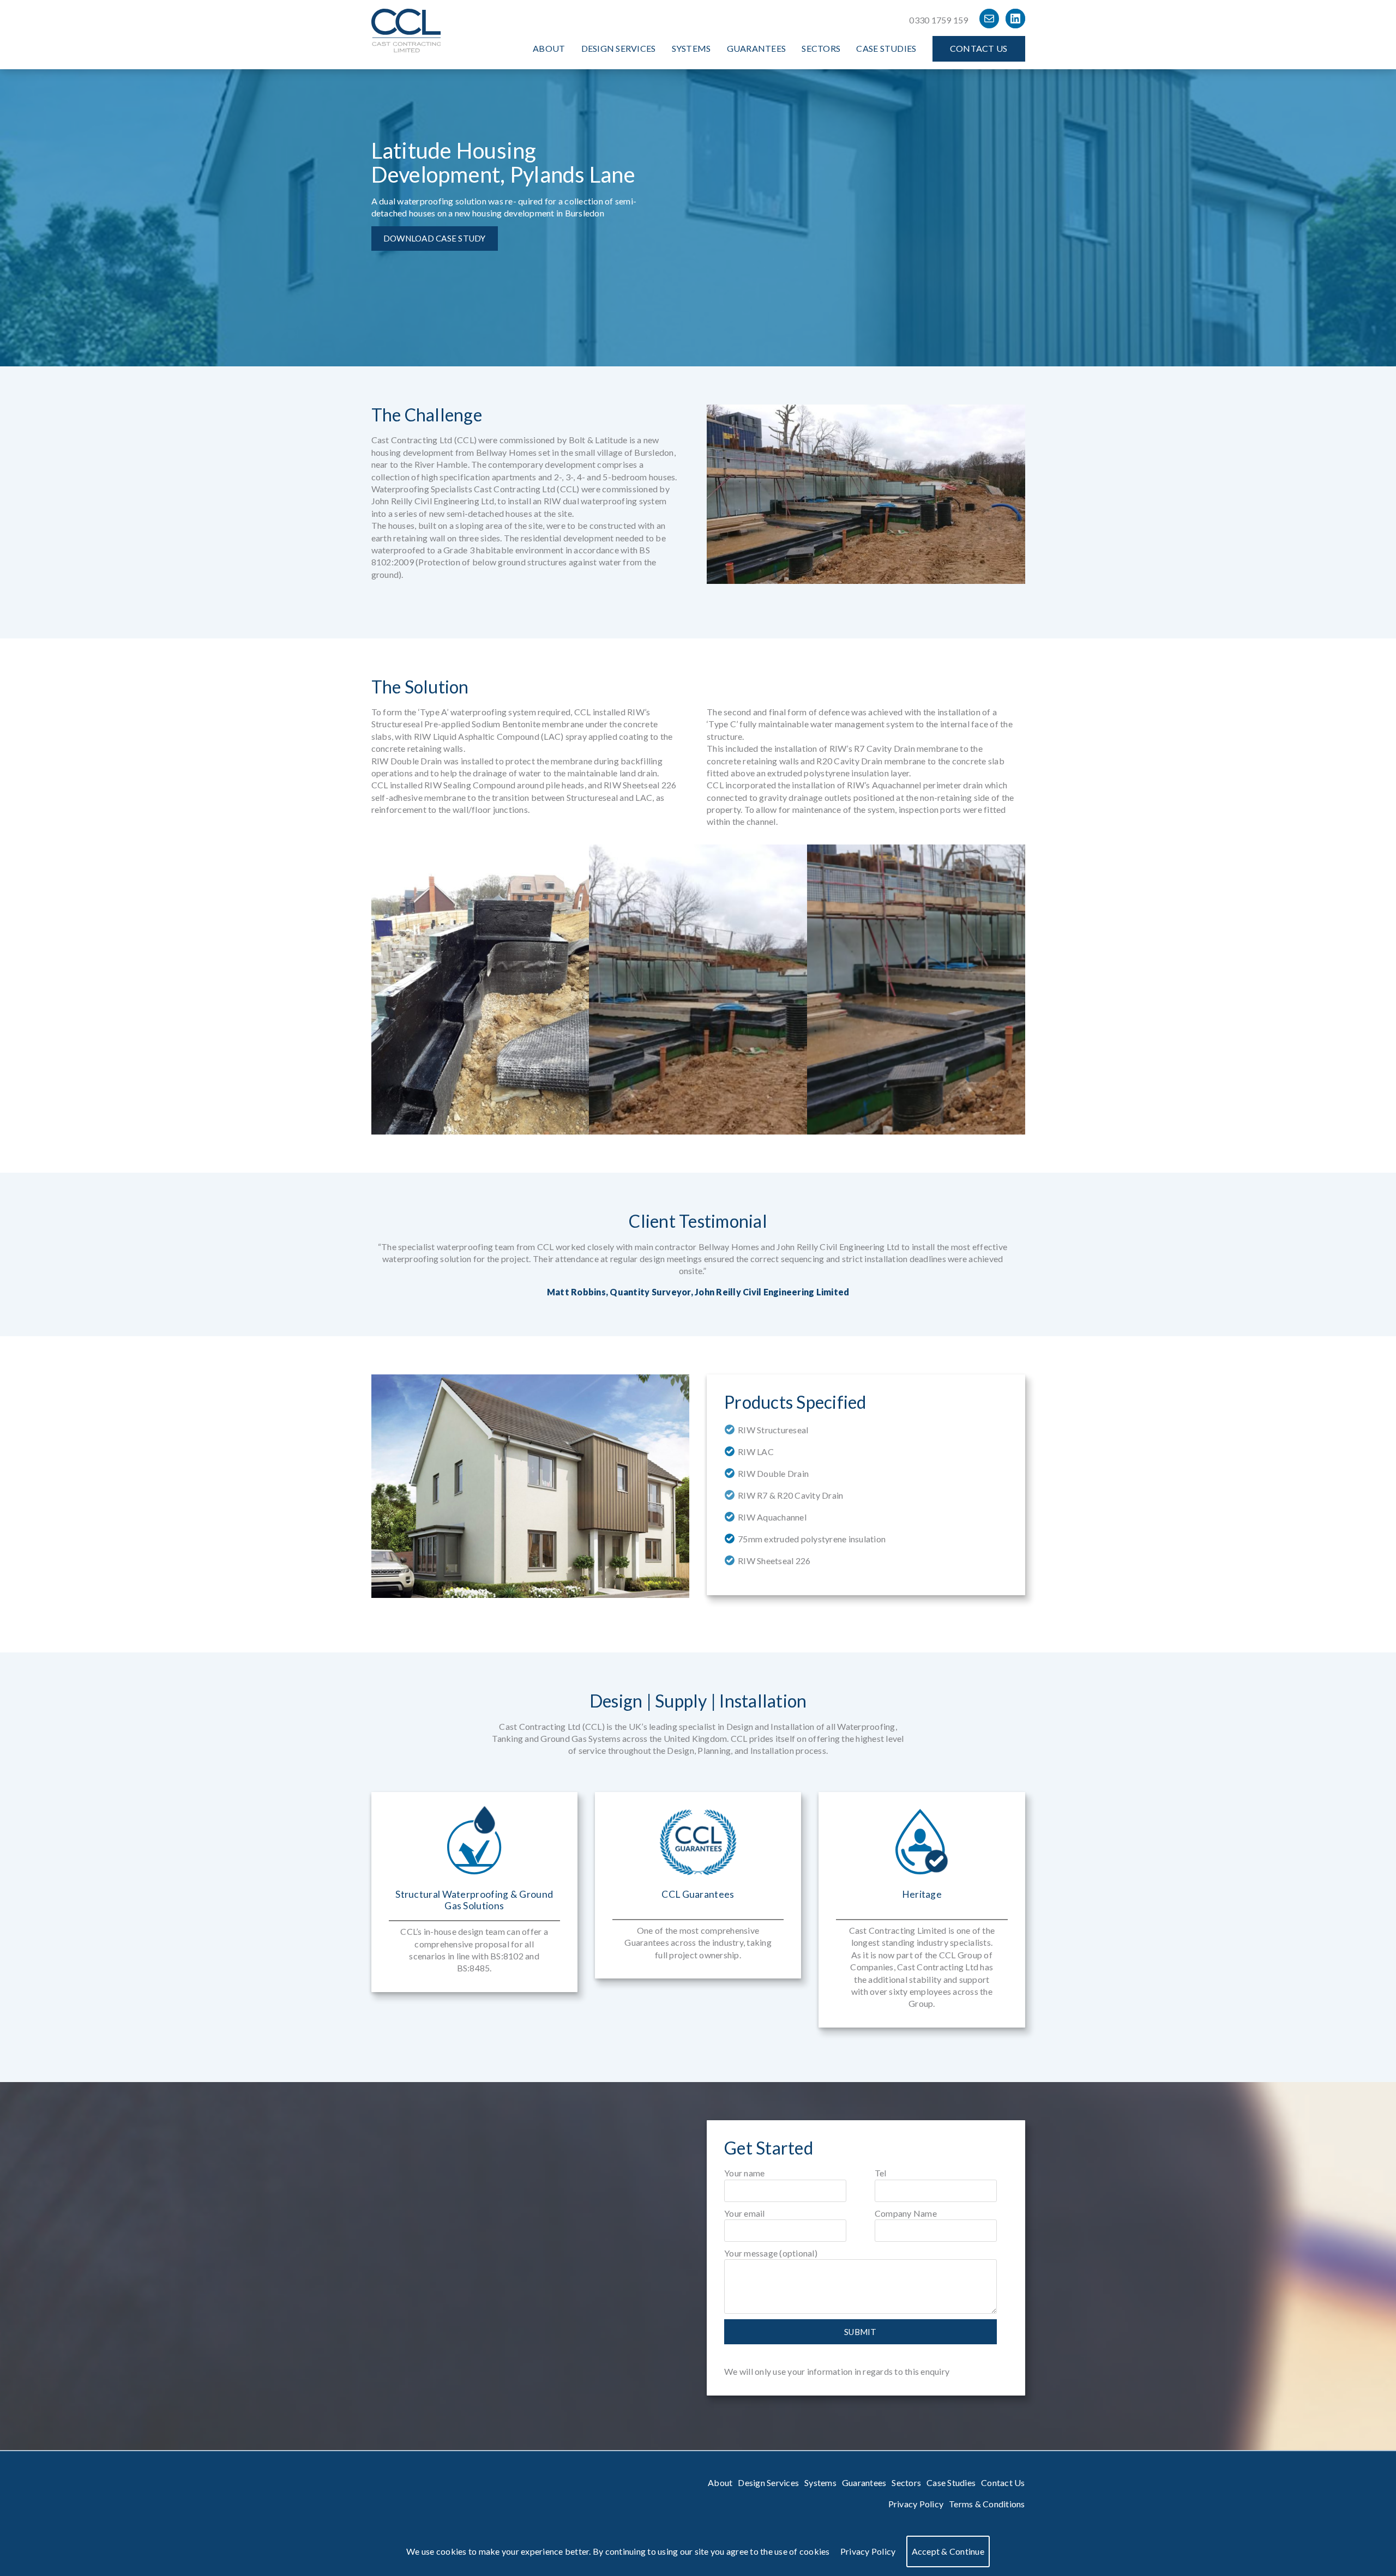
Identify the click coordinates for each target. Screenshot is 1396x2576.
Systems (691, 48)
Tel (881, 2173)
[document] (698, 2551)
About (549, 48)
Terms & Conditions (987, 2504)
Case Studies (886, 48)
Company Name (906, 2213)
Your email (745, 2213)
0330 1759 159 (938, 20)
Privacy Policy (916, 2504)
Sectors (821, 48)
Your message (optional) (771, 2253)
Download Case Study (435, 238)
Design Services (619, 48)
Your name (744, 2173)
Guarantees (757, 48)
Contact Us (979, 48)
